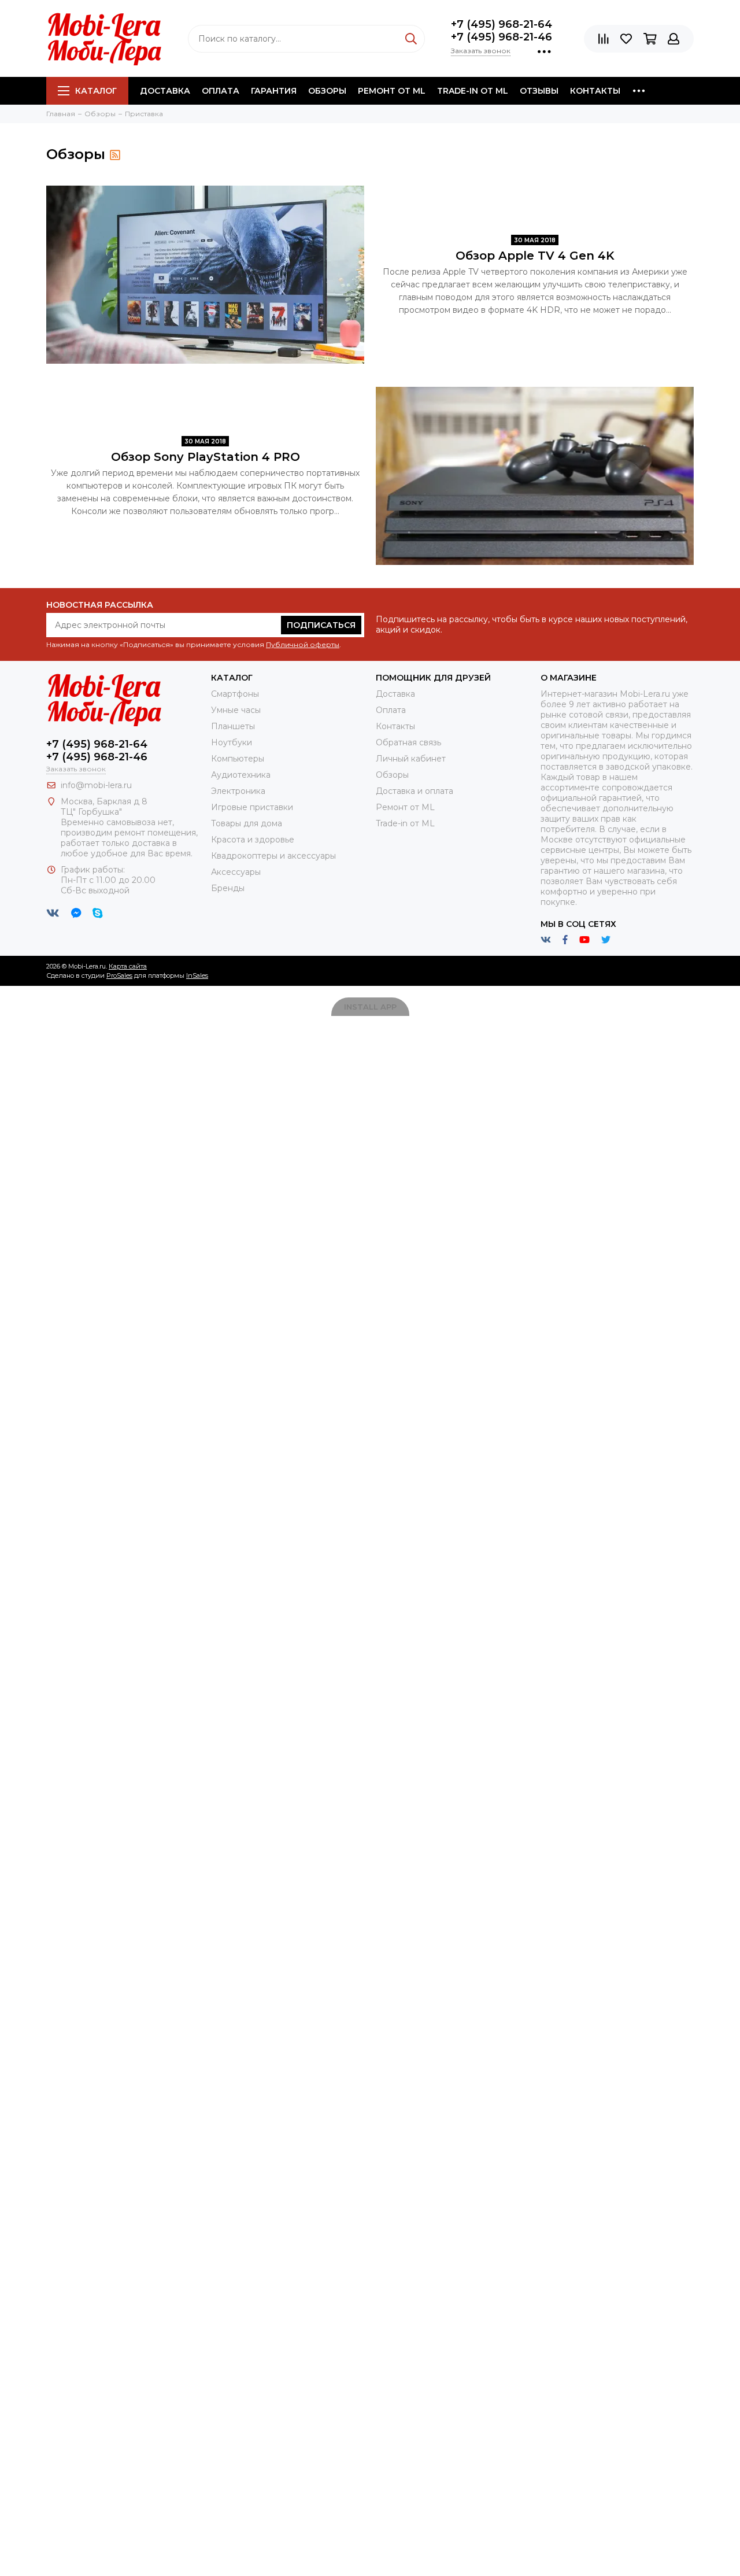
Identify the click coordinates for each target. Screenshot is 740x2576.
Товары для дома (247, 823)
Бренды (228, 888)
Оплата (221, 91)
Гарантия (274, 91)
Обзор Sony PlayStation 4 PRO (206, 457)
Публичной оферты (303, 644)
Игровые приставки (252, 807)
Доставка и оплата (415, 791)
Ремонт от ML (392, 91)
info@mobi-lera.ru (96, 785)
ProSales (119, 975)
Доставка (165, 91)
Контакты (595, 91)
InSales (197, 975)
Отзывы (539, 91)
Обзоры (327, 91)
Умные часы (236, 710)
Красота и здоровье (253, 840)
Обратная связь (408, 742)
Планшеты (233, 726)
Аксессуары (236, 872)
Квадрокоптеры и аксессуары (273, 856)
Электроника (238, 791)
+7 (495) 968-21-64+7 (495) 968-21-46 (502, 31)
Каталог (96, 91)
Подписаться (321, 625)
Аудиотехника (241, 775)
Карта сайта (128, 966)
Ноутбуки (232, 742)
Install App (370, 1007)
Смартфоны (235, 694)
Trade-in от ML (473, 91)
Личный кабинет (411, 759)
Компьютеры (238, 759)
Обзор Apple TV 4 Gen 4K (535, 256)
